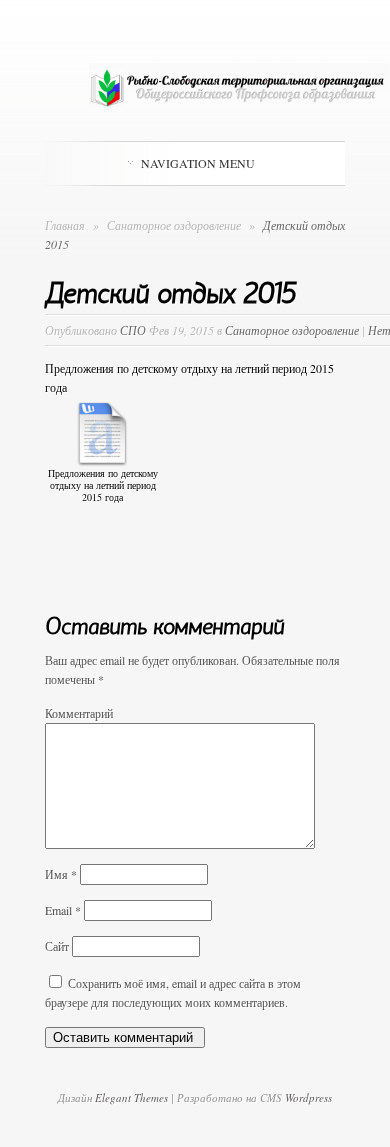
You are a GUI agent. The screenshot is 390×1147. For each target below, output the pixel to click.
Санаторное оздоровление (175, 225)
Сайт (57, 946)
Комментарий (79, 713)
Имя (61, 874)
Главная (65, 225)
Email (63, 910)
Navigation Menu (198, 163)
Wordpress (308, 1097)
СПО (133, 330)
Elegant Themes (131, 1097)
